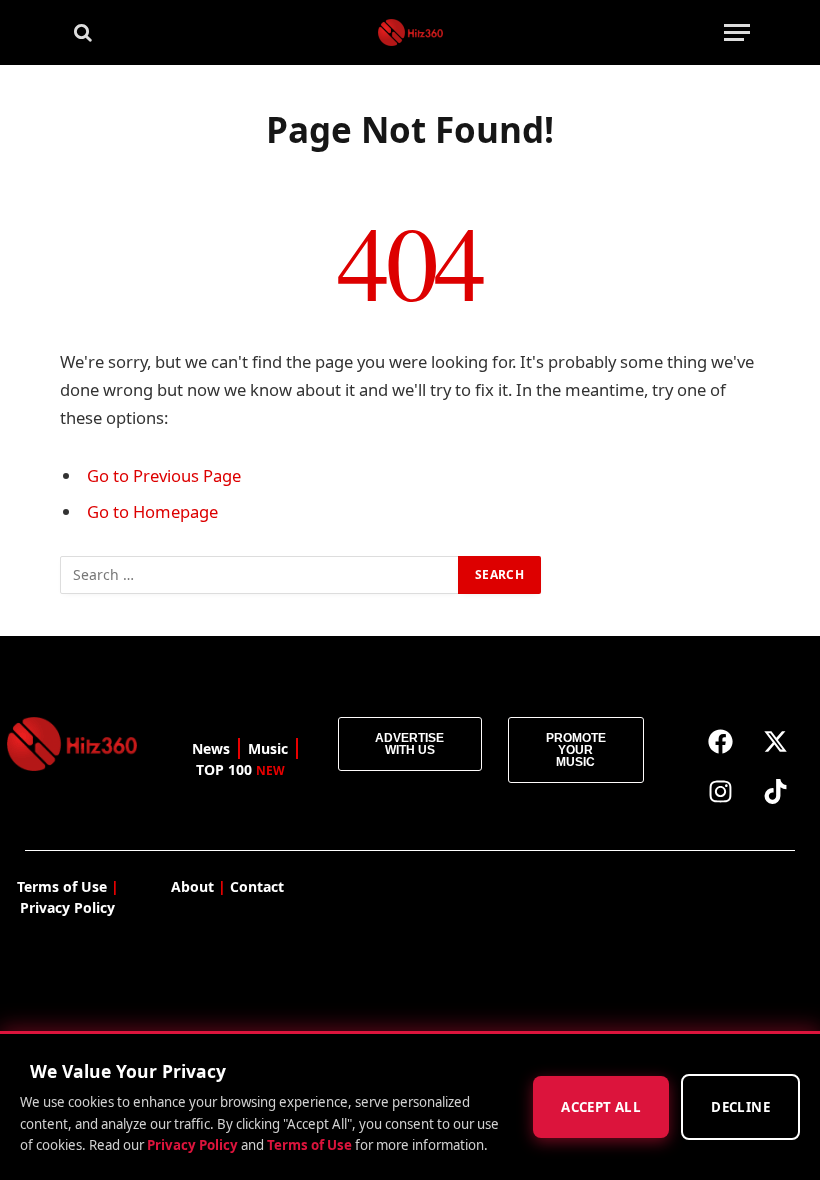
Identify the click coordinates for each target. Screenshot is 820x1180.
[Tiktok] (776, 792)
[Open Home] (410, 32)
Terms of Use (309, 1145)
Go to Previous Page (164, 475)
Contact (257, 886)
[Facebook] (721, 742)
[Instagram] (721, 792)
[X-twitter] (776, 742)
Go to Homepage (152, 511)
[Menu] (737, 32)
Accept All (601, 1107)
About (192, 886)
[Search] (81, 32)
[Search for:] (260, 575)
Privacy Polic (63, 907)
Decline (740, 1107)
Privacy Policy (192, 1145)
